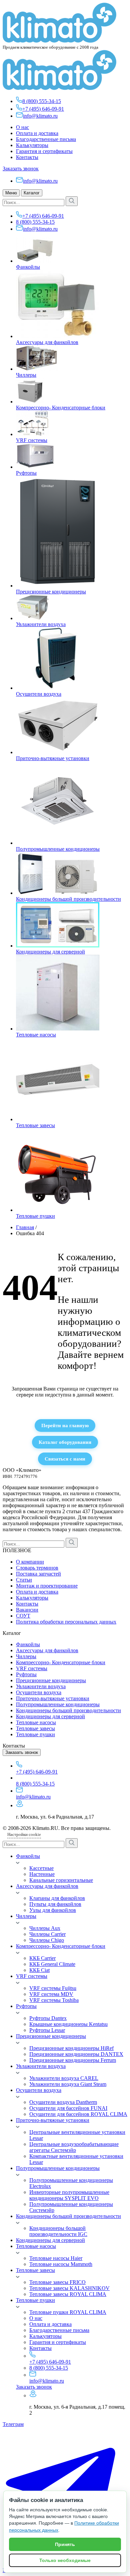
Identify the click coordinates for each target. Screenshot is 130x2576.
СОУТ (23, 1616)
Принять (65, 2544)
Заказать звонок (21, 169)
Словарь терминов (37, 1568)
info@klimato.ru (40, 116)
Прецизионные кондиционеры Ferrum (73, 2060)
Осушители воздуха (39, 694)
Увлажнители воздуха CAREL (64, 2078)
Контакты (27, 157)
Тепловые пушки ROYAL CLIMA (68, 2312)
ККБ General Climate (52, 1964)
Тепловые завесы (35, 1125)
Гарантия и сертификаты (44, 151)
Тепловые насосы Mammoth (61, 2264)
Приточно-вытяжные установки (53, 758)
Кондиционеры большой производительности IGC (58, 2231)
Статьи (24, 1580)
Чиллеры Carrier (47, 1934)
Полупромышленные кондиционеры (58, 849)
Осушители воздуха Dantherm (63, 2102)
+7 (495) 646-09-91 (43, 109)
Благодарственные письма (46, 139)
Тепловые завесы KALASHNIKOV (69, 2288)
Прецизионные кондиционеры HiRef (71, 2048)
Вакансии (27, 1610)
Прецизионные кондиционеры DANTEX (76, 2054)
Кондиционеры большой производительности (68, 899)
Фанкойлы (28, 267)
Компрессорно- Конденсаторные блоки (61, 408)
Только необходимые (65, 2560)
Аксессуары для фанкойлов (47, 342)
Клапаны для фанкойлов (57, 1898)
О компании (30, 1562)
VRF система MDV (51, 1994)
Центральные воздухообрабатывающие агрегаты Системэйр (74, 2147)
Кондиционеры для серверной (50, 952)
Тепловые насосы (36, 1035)
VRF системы (32, 440)
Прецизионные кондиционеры (51, 592)
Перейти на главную (65, 1425)
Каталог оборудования (65, 1442)
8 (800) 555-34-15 (42, 101)
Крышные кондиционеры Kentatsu (68, 2024)
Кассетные (41, 1868)
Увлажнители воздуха (41, 624)
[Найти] (72, 201)
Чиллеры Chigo (47, 1940)
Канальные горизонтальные (61, 1880)
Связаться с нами (65, 1459)
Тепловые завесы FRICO (57, 2282)
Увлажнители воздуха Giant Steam (68, 2084)
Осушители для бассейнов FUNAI (68, 2108)
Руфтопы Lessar (47, 2030)
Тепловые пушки (35, 1216)
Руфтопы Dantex (48, 2018)
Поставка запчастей (38, 1574)
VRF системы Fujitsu (53, 1988)
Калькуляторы (32, 145)
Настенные (42, 1874)
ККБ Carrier (42, 1958)
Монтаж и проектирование (47, 1586)
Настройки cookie (24, 1834)
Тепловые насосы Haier (56, 2258)
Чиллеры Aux (45, 1928)
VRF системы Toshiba (54, 2000)
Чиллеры (26, 375)
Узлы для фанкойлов (53, 1910)
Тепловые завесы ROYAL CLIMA (68, 2294)
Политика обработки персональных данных (66, 1622)
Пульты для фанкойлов (55, 1904)
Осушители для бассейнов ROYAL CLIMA (78, 2114)
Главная (25, 1227)
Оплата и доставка (37, 133)
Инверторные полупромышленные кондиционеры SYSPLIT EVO (69, 2195)
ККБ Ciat (39, 1970)
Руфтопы (26, 473)
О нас (22, 127)
